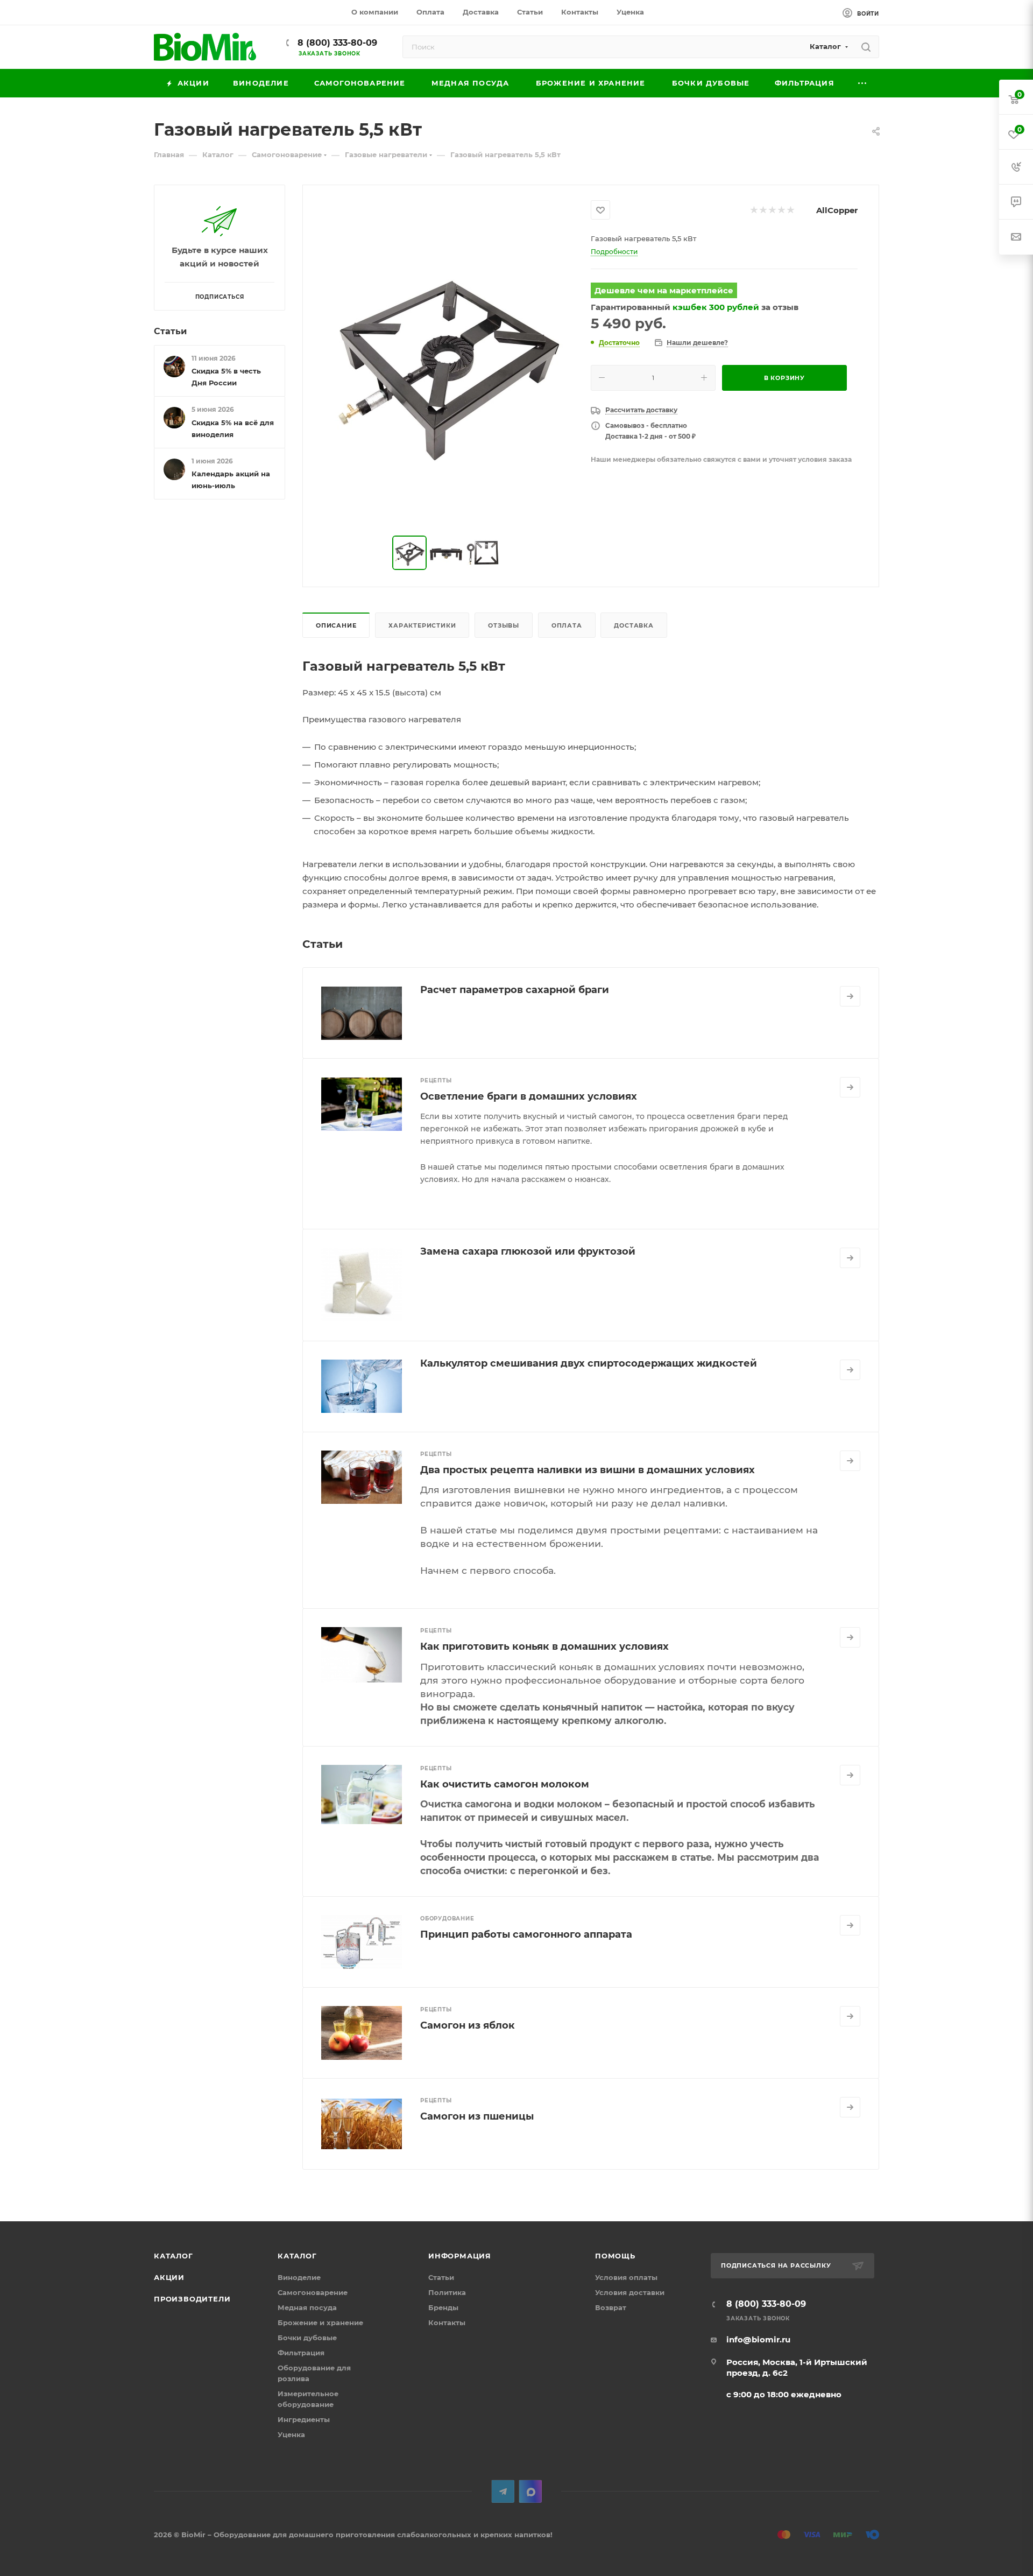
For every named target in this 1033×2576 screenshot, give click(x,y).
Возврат (611, 2307)
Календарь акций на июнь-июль (231, 480)
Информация (460, 2256)
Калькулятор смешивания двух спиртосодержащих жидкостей (589, 1363)
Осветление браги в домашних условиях (529, 1096)
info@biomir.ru (758, 2339)
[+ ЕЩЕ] (863, 83)
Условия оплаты (626, 2277)
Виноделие (299, 2277)
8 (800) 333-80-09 (336, 43)
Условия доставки (630, 2292)
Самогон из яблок (468, 2025)
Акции (169, 2277)
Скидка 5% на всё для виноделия (233, 428)
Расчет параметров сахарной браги (515, 990)
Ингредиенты (304, 2419)
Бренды (443, 2307)
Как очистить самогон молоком (505, 1784)
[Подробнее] (850, 996)
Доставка (634, 625)
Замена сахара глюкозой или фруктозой (528, 1251)
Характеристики (422, 625)
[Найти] (866, 47)
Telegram (503, 2491)
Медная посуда (307, 2307)
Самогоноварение (313, 2292)
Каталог (174, 2256)
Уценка (291, 2434)
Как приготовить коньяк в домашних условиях (544, 1646)
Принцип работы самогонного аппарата (526, 1934)
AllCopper (837, 210)
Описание (336, 625)
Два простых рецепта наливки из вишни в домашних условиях (588, 1470)
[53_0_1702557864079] (447, 361)
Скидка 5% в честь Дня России (226, 377)
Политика (447, 2292)
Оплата (567, 625)
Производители (192, 2299)
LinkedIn (530, 2491)
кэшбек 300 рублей (716, 307)
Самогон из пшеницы (477, 2116)
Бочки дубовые (307, 2338)
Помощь (615, 2256)
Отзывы (504, 625)
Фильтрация (301, 2353)
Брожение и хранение (320, 2322)
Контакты (447, 2322)
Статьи (170, 331)
